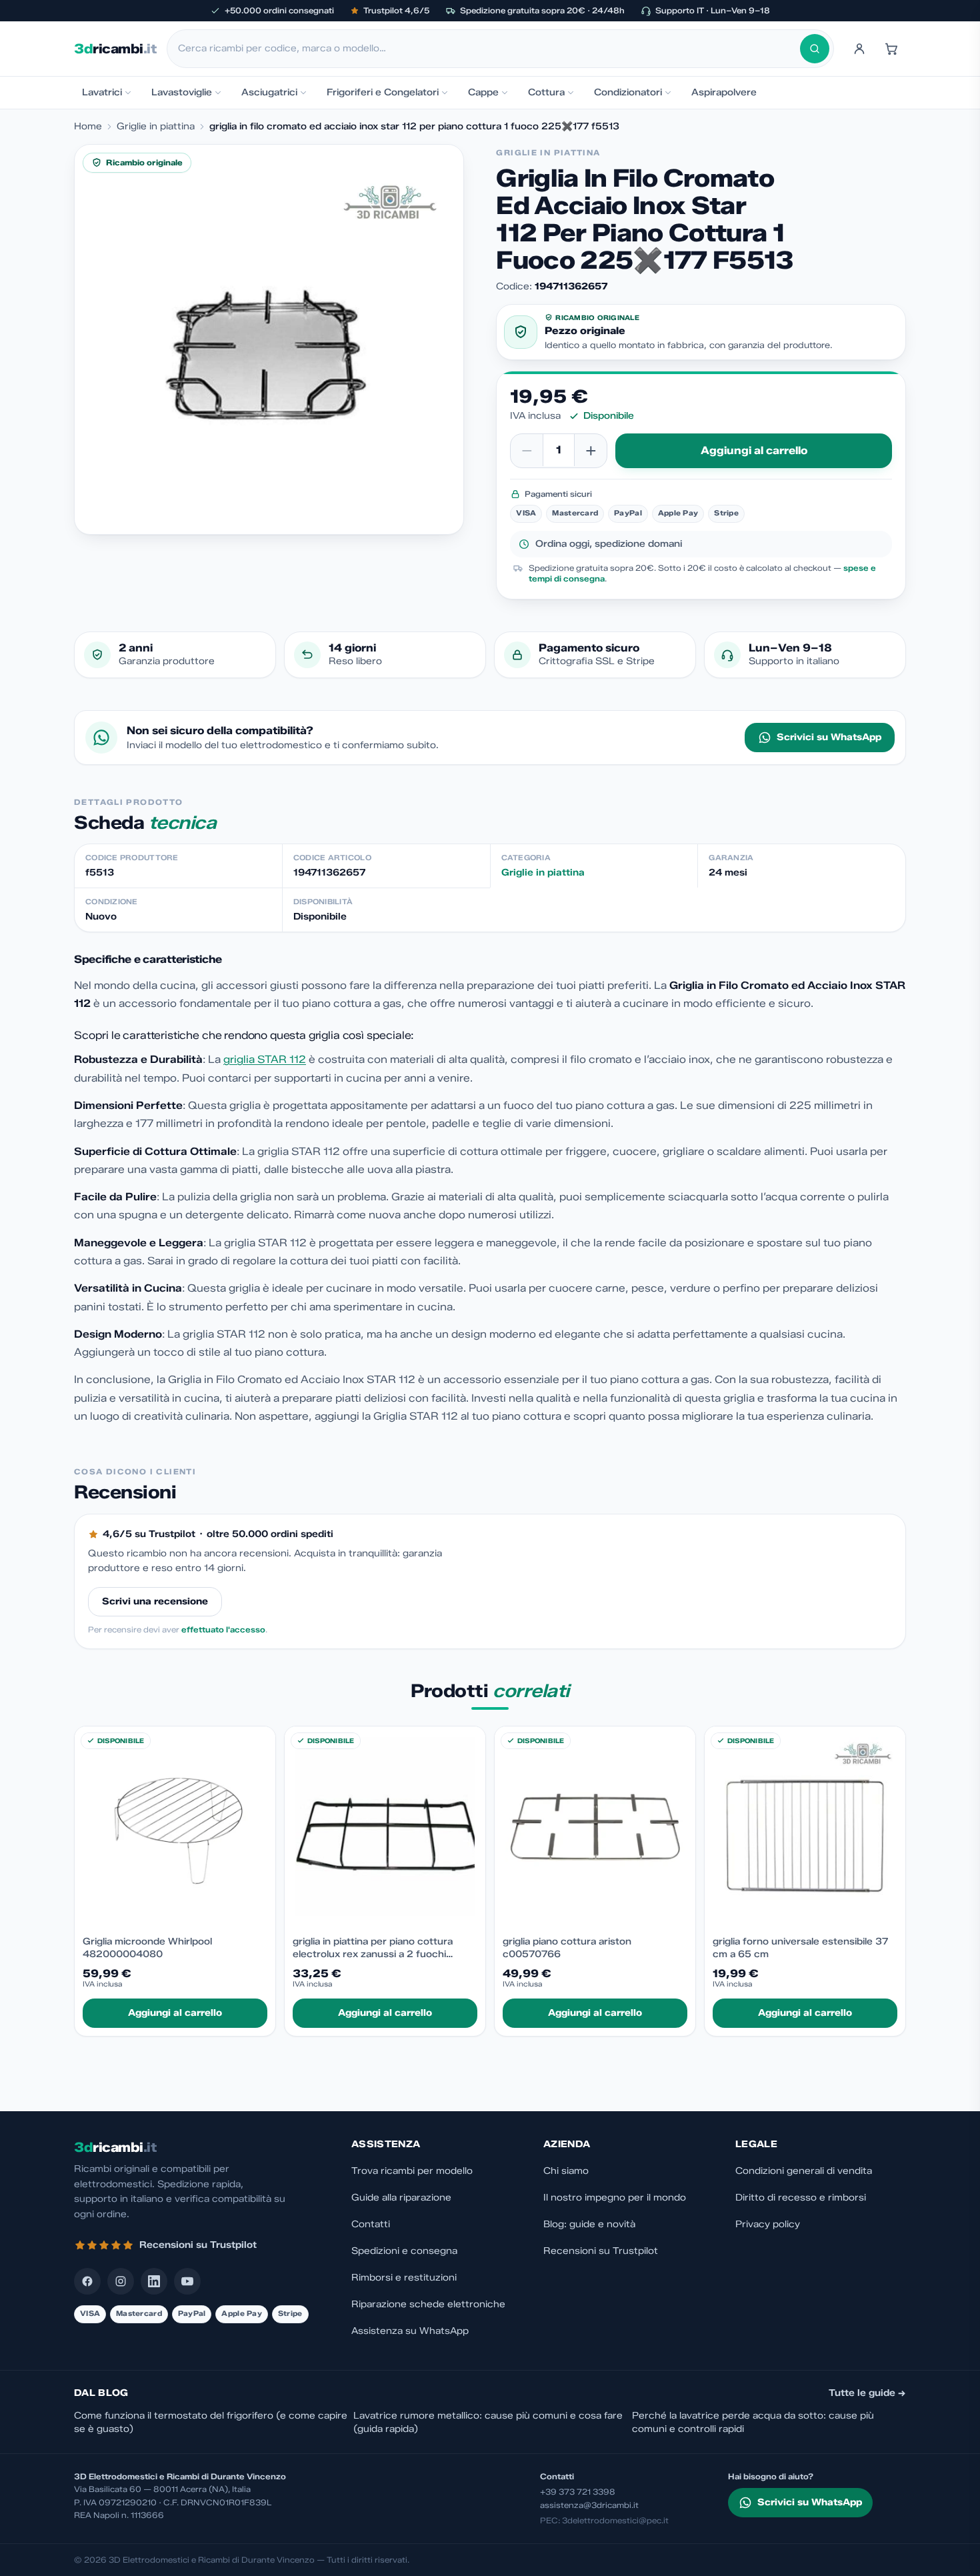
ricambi (115, 49)
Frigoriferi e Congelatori (383, 92)
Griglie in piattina (156, 126)
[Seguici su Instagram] (121, 2281)
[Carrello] (891, 49)
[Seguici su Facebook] (87, 2281)
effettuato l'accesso (223, 1629)
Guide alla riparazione (401, 2198)
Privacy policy (768, 2224)
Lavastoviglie (182, 92)
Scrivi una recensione (155, 1601)
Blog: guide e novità (589, 2224)
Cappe (483, 92)
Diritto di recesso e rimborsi (801, 2198)
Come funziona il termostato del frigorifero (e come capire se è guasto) (211, 2422)
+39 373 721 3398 (578, 2492)
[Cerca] (815, 49)
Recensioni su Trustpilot (601, 2251)
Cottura (546, 92)
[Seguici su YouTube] (187, 2281)
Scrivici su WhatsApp (829, 737)
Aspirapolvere (724, 92)
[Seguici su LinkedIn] (154, 2281)
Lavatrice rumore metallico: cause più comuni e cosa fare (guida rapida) (488, 2422)
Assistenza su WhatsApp (410, 2331)
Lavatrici (102, 92)
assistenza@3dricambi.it (589, 2505)
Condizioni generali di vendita (804, 2171)
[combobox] (489, 49)
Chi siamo (566, 2171)
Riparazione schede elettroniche (428, 2304)
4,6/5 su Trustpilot (149, 1534)
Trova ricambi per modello (412, 2171)
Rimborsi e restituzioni (404, 2278)
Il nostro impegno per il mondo (615, 2198)
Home (88, 126)
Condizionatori (628, 92)
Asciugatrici (269, 92)
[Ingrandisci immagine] (269, 339)
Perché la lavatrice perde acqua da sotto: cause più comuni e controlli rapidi (753, 2422)
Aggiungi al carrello (754, 450)
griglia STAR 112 (265, 1059)
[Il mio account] (859, 49)
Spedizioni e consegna (404, 2251)
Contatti (371, 2224)
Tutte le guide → (867, 2393)
